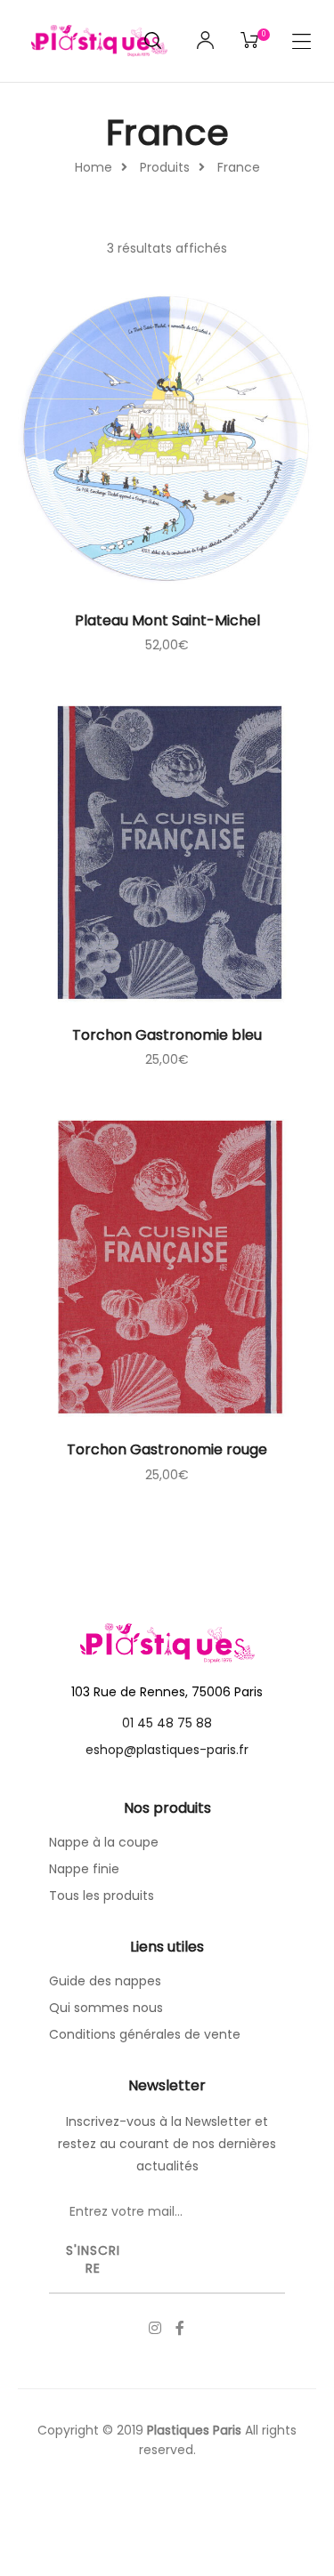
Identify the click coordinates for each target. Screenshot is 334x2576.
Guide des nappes (105, 1981)
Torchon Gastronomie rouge (167, 1449)
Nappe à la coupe (104, 1842)
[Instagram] (155, 2328)
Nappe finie (84, 1869)
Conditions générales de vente (145, 2034)
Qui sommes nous (106, 2008)
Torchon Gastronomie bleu (167, 1035)
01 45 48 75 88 (167, 1723)
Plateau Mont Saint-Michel (167, 620)
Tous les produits (102, 1896)
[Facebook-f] (180, 2328)
